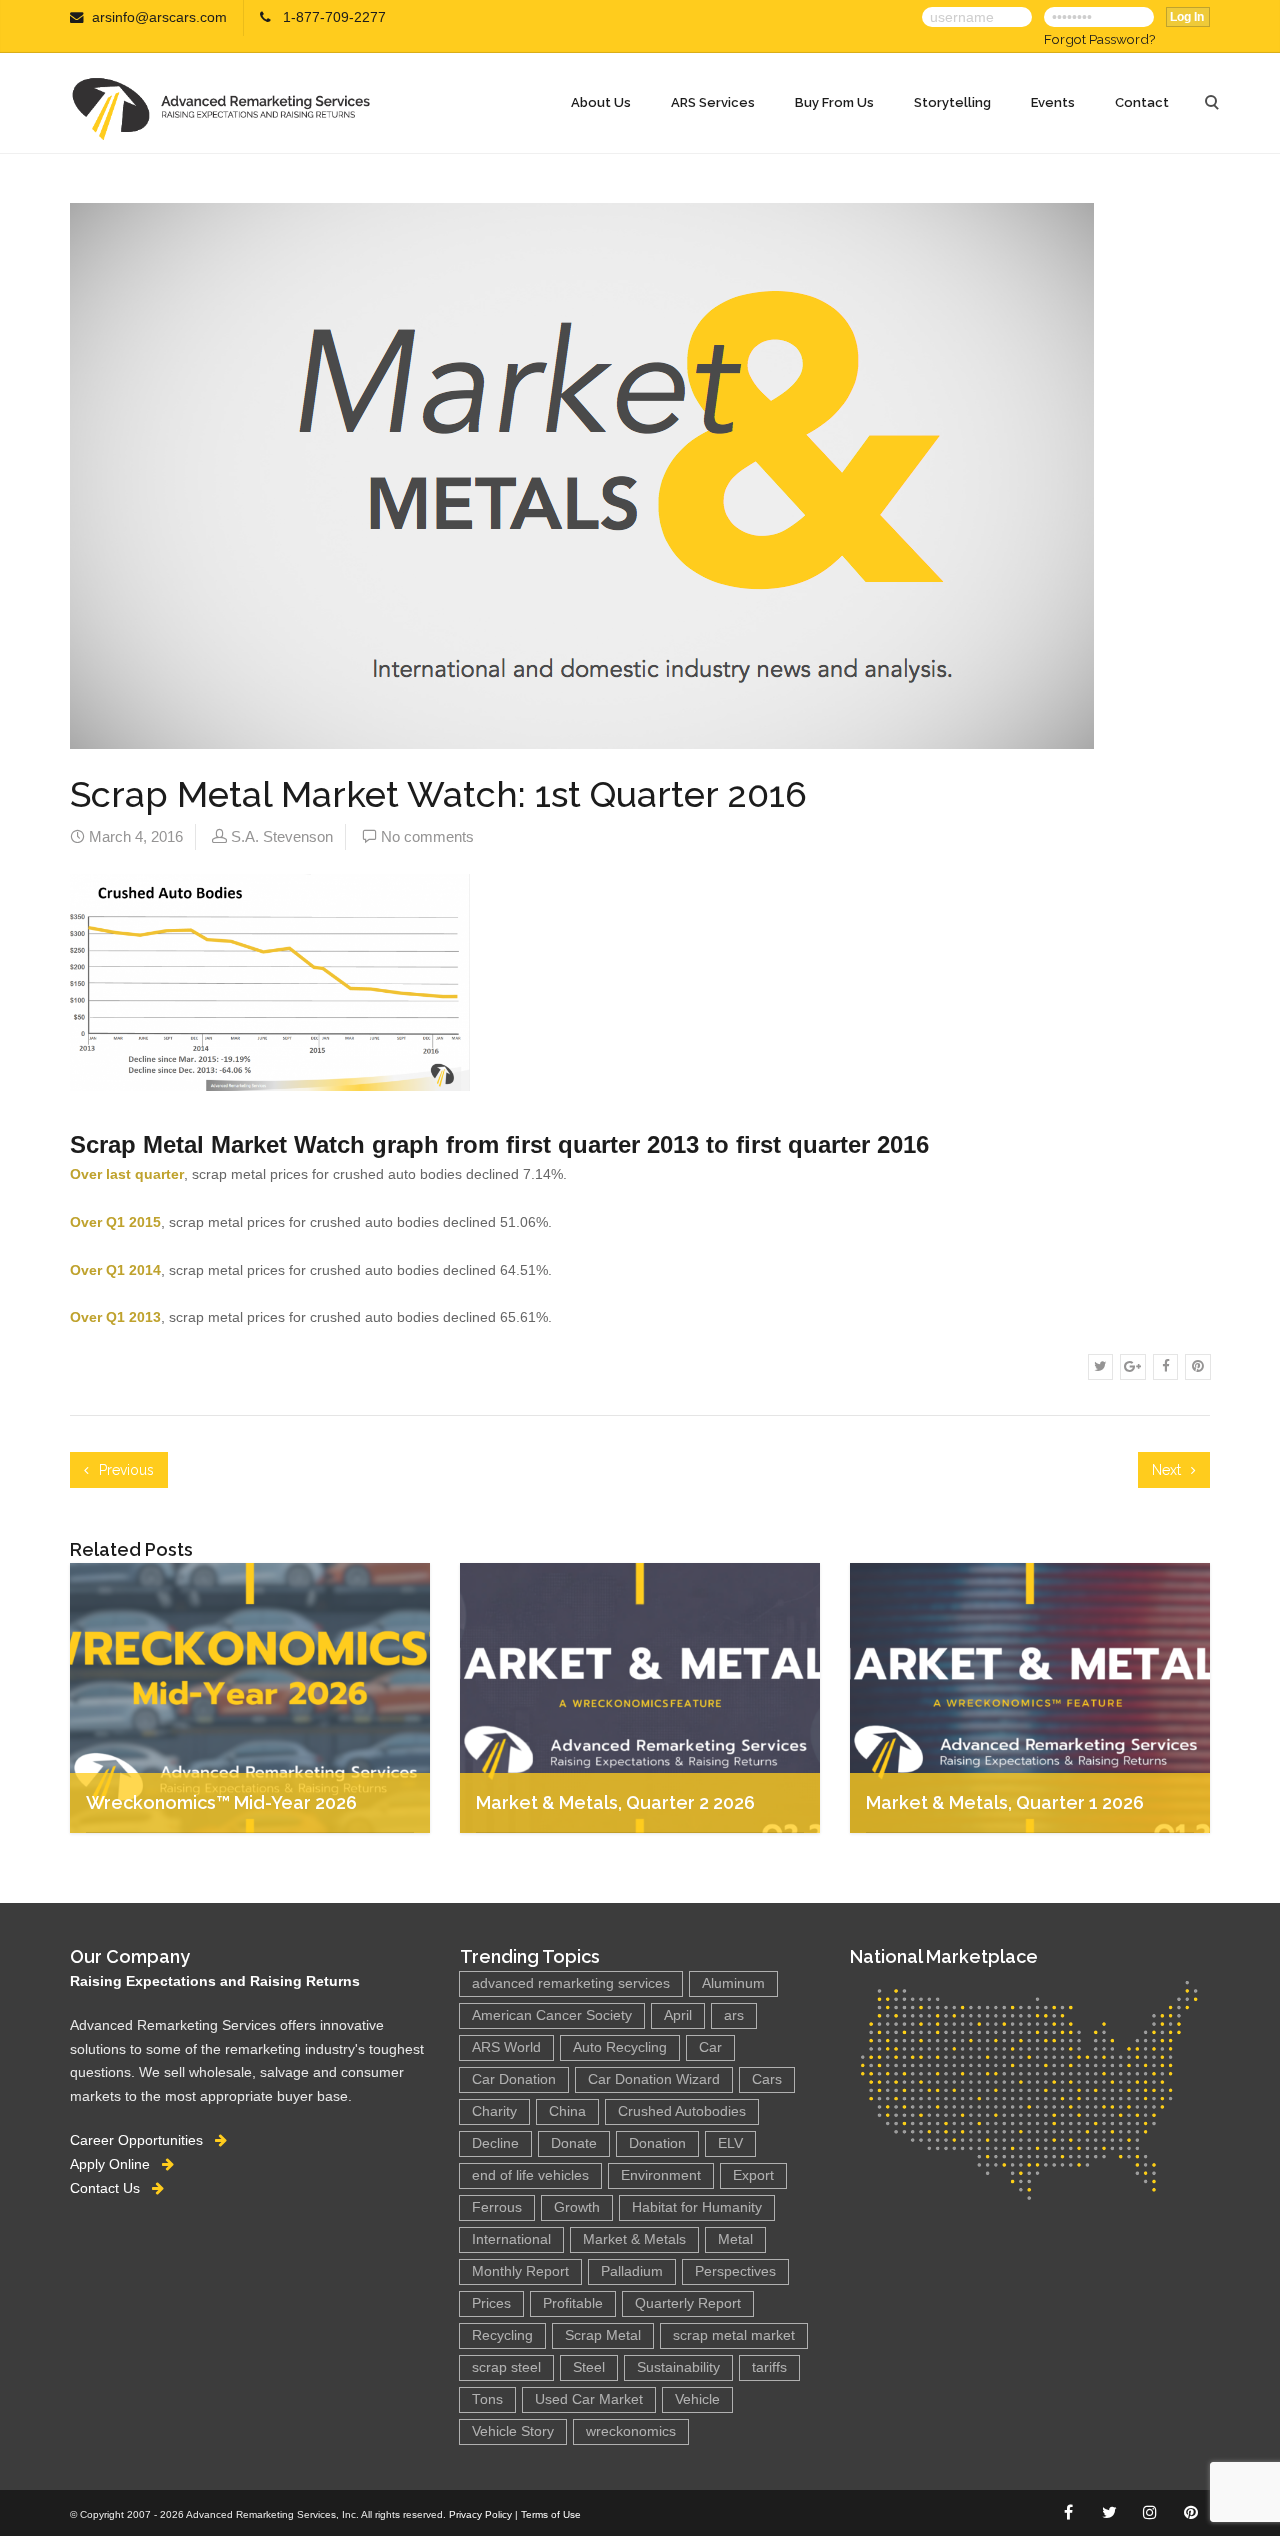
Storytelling (952, 102)
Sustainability (678, 2367)
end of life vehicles (530, 2175)
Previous (124, 1470)
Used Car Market (589, 2399)
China (567, 2111)
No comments (427, 836)
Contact (1142, 102)
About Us (601, 102)
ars (734, 2015)
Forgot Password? (1099, 39)
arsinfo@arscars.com (159, 17)
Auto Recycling (620, 2047)
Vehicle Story (513, 2431)
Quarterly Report (688, 2303)
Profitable (573, 2303)
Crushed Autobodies (682, 2111)
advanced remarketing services (571, 1983)
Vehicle (697, 2399)
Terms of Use (551, 2514)
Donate (574, 2143)
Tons (487, 2399)
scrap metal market (734, 2335)
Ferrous (497, 2207)
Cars (767, 2079)
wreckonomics (631, 2431)
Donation (657, 2143)
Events (1053, 102)
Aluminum (733, 1983)
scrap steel (506, 2367)
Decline (495, 2143)
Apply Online (116, 2164)
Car (710, 2047)
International (511, 2239)
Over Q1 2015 (115, 1222)
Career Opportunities (142, 2140)
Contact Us (111, 2188)
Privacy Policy (480, 2514)
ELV (730, 2143)
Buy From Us (834, 102)
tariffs (769, 2367)
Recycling (502, 2335)
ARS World (506, 2047)
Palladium (632, 2271)
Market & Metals (634, 2239)
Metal (735, 2239)
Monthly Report (520, 2271)
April (678, 2015)
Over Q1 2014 (115, 1270)
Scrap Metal (603, 2335)
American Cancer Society (552, 2015)
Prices (491, 2303)
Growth (577, 2207)
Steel (589, 2367)
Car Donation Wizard (654, 2079)
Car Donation (514, 2079)
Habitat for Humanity (697, 2207)
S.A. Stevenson (282, 836)
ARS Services (713, 102)
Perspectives (735, 2271)
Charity (494, 2111)
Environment (661, 2175)
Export (753, 2175)
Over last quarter (127, 1174)
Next (1168, 1470)
